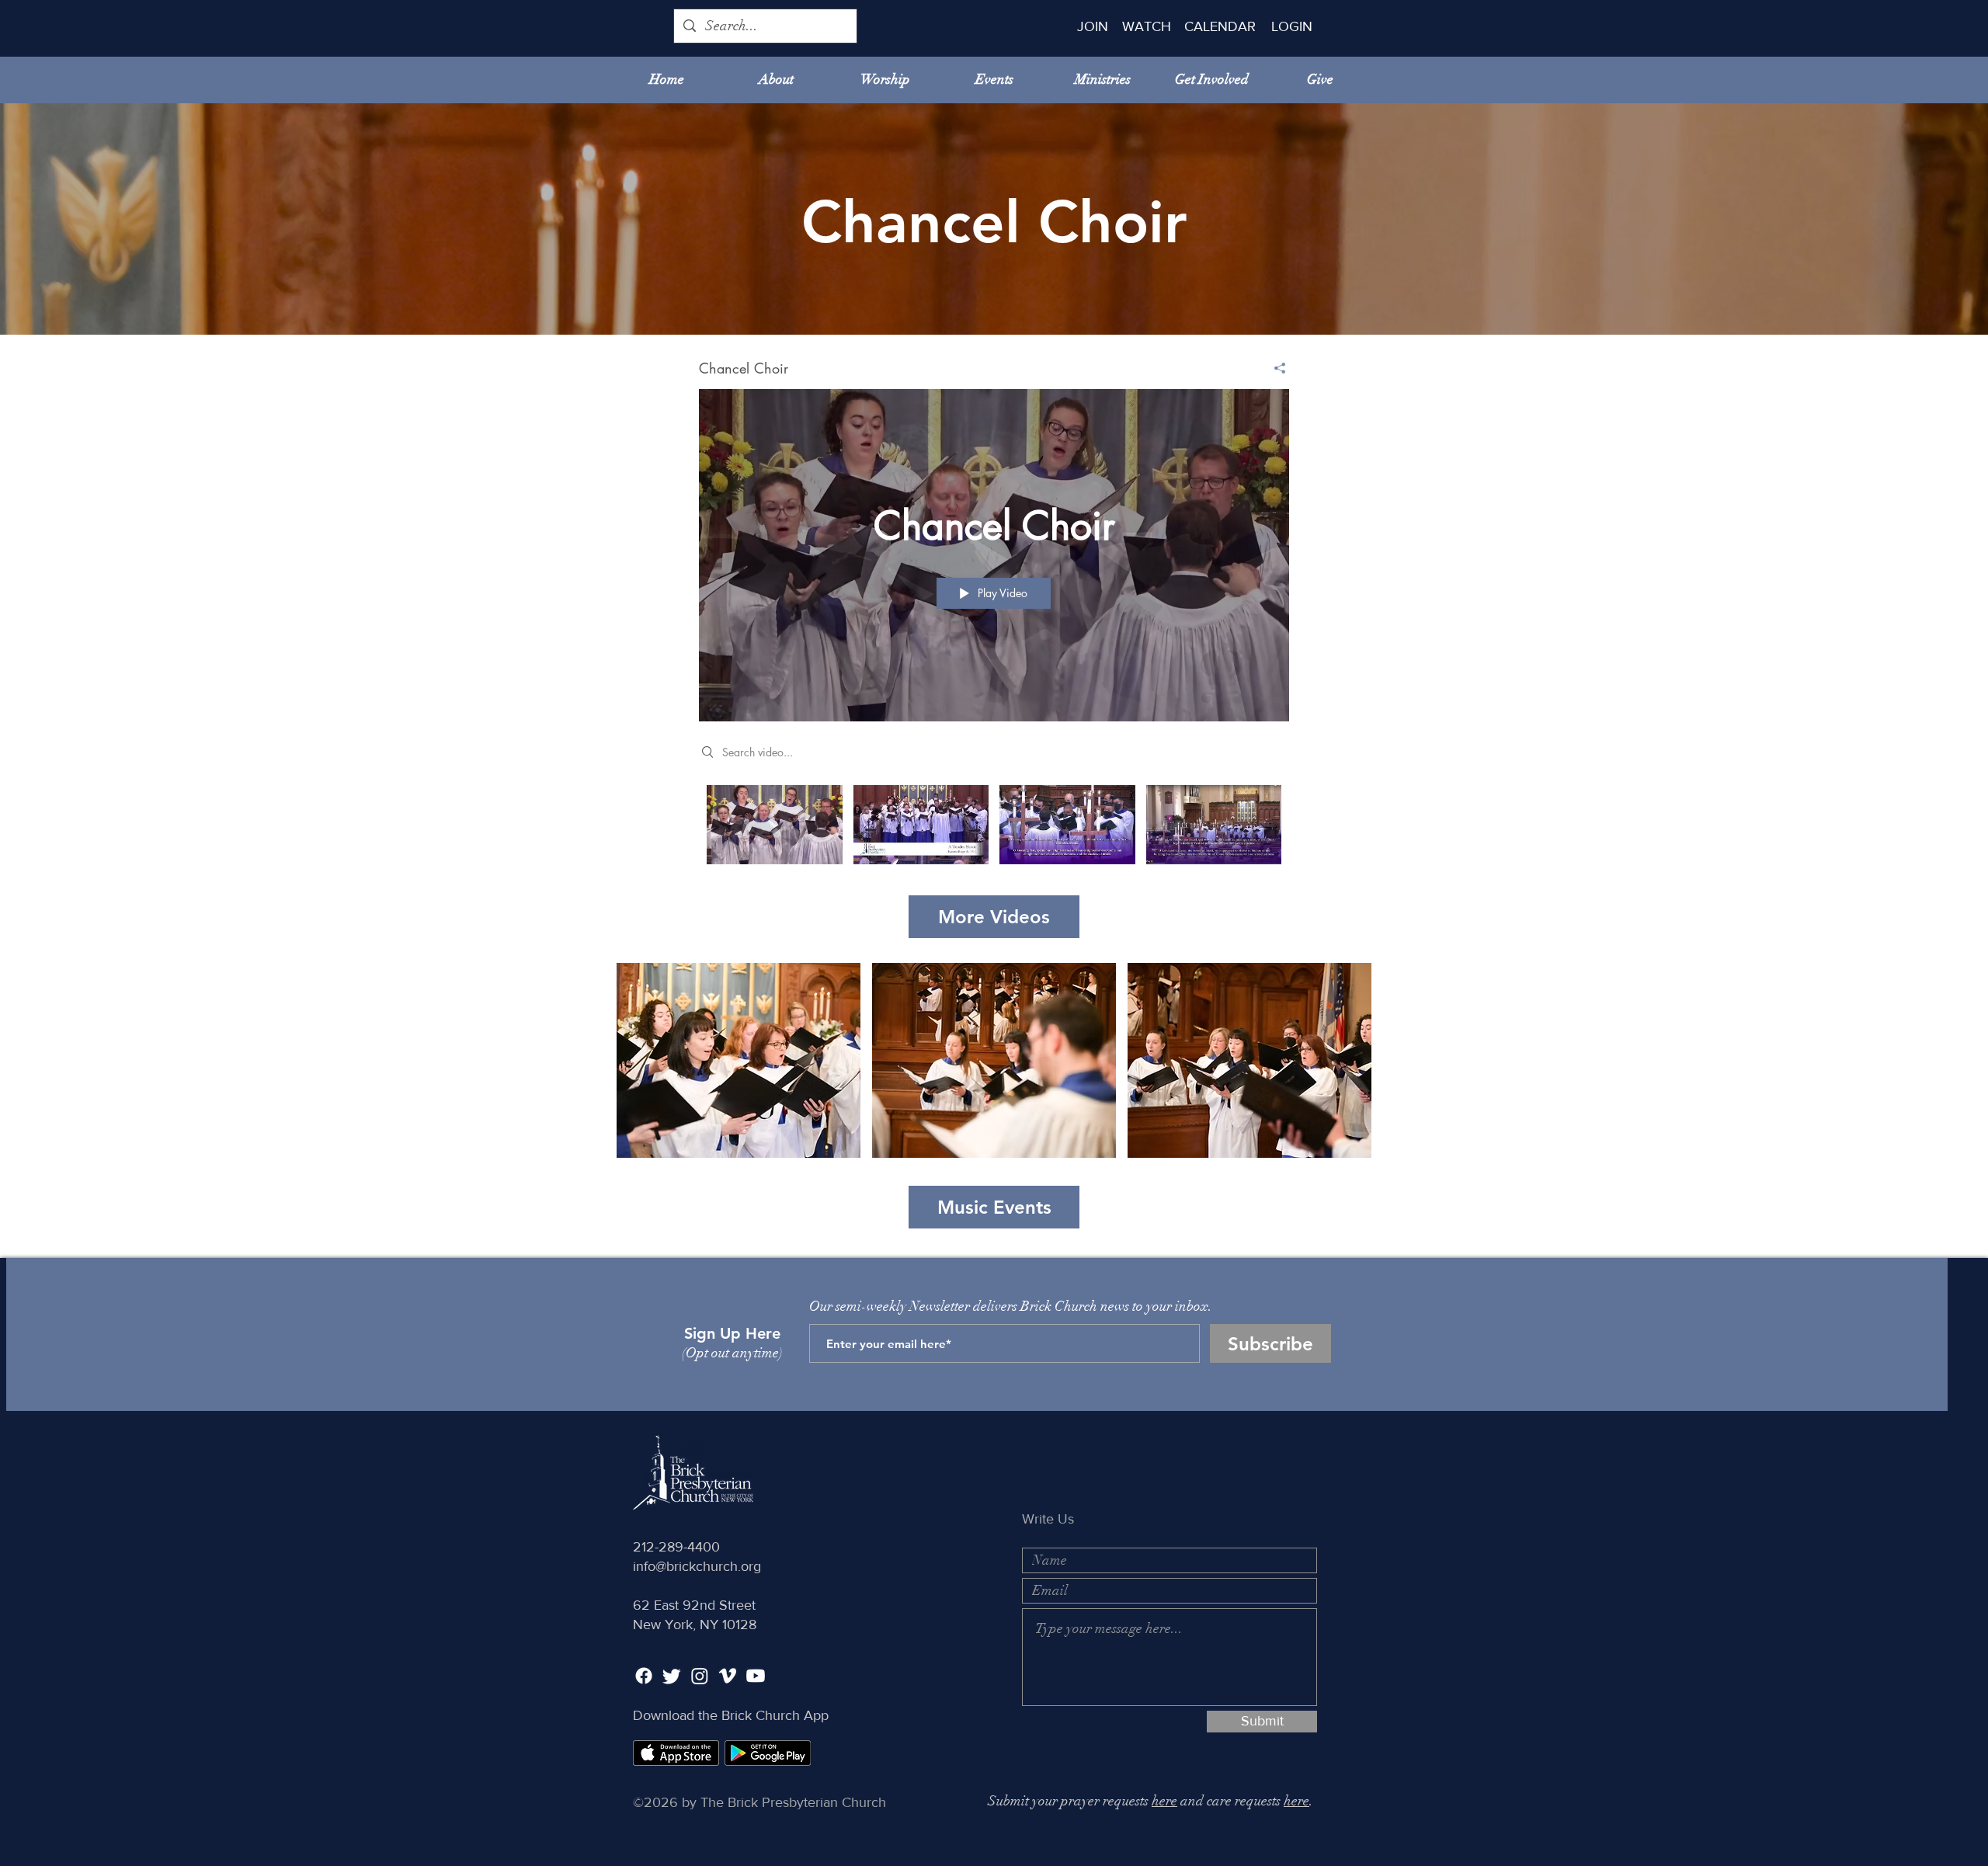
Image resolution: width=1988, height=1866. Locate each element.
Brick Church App (775, 1715)
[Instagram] (700, 1676)
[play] (1338, 1144)
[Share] (1274, 368)
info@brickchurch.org (697, 1566)
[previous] (645, 1069)
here (1164, 1801)
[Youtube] (756, 1676)
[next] (1343, 1069)
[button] (739, 1060)
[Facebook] (644, 1676)
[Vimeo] (728, 1676)
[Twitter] (672, 1676)
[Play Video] (775, 825)
